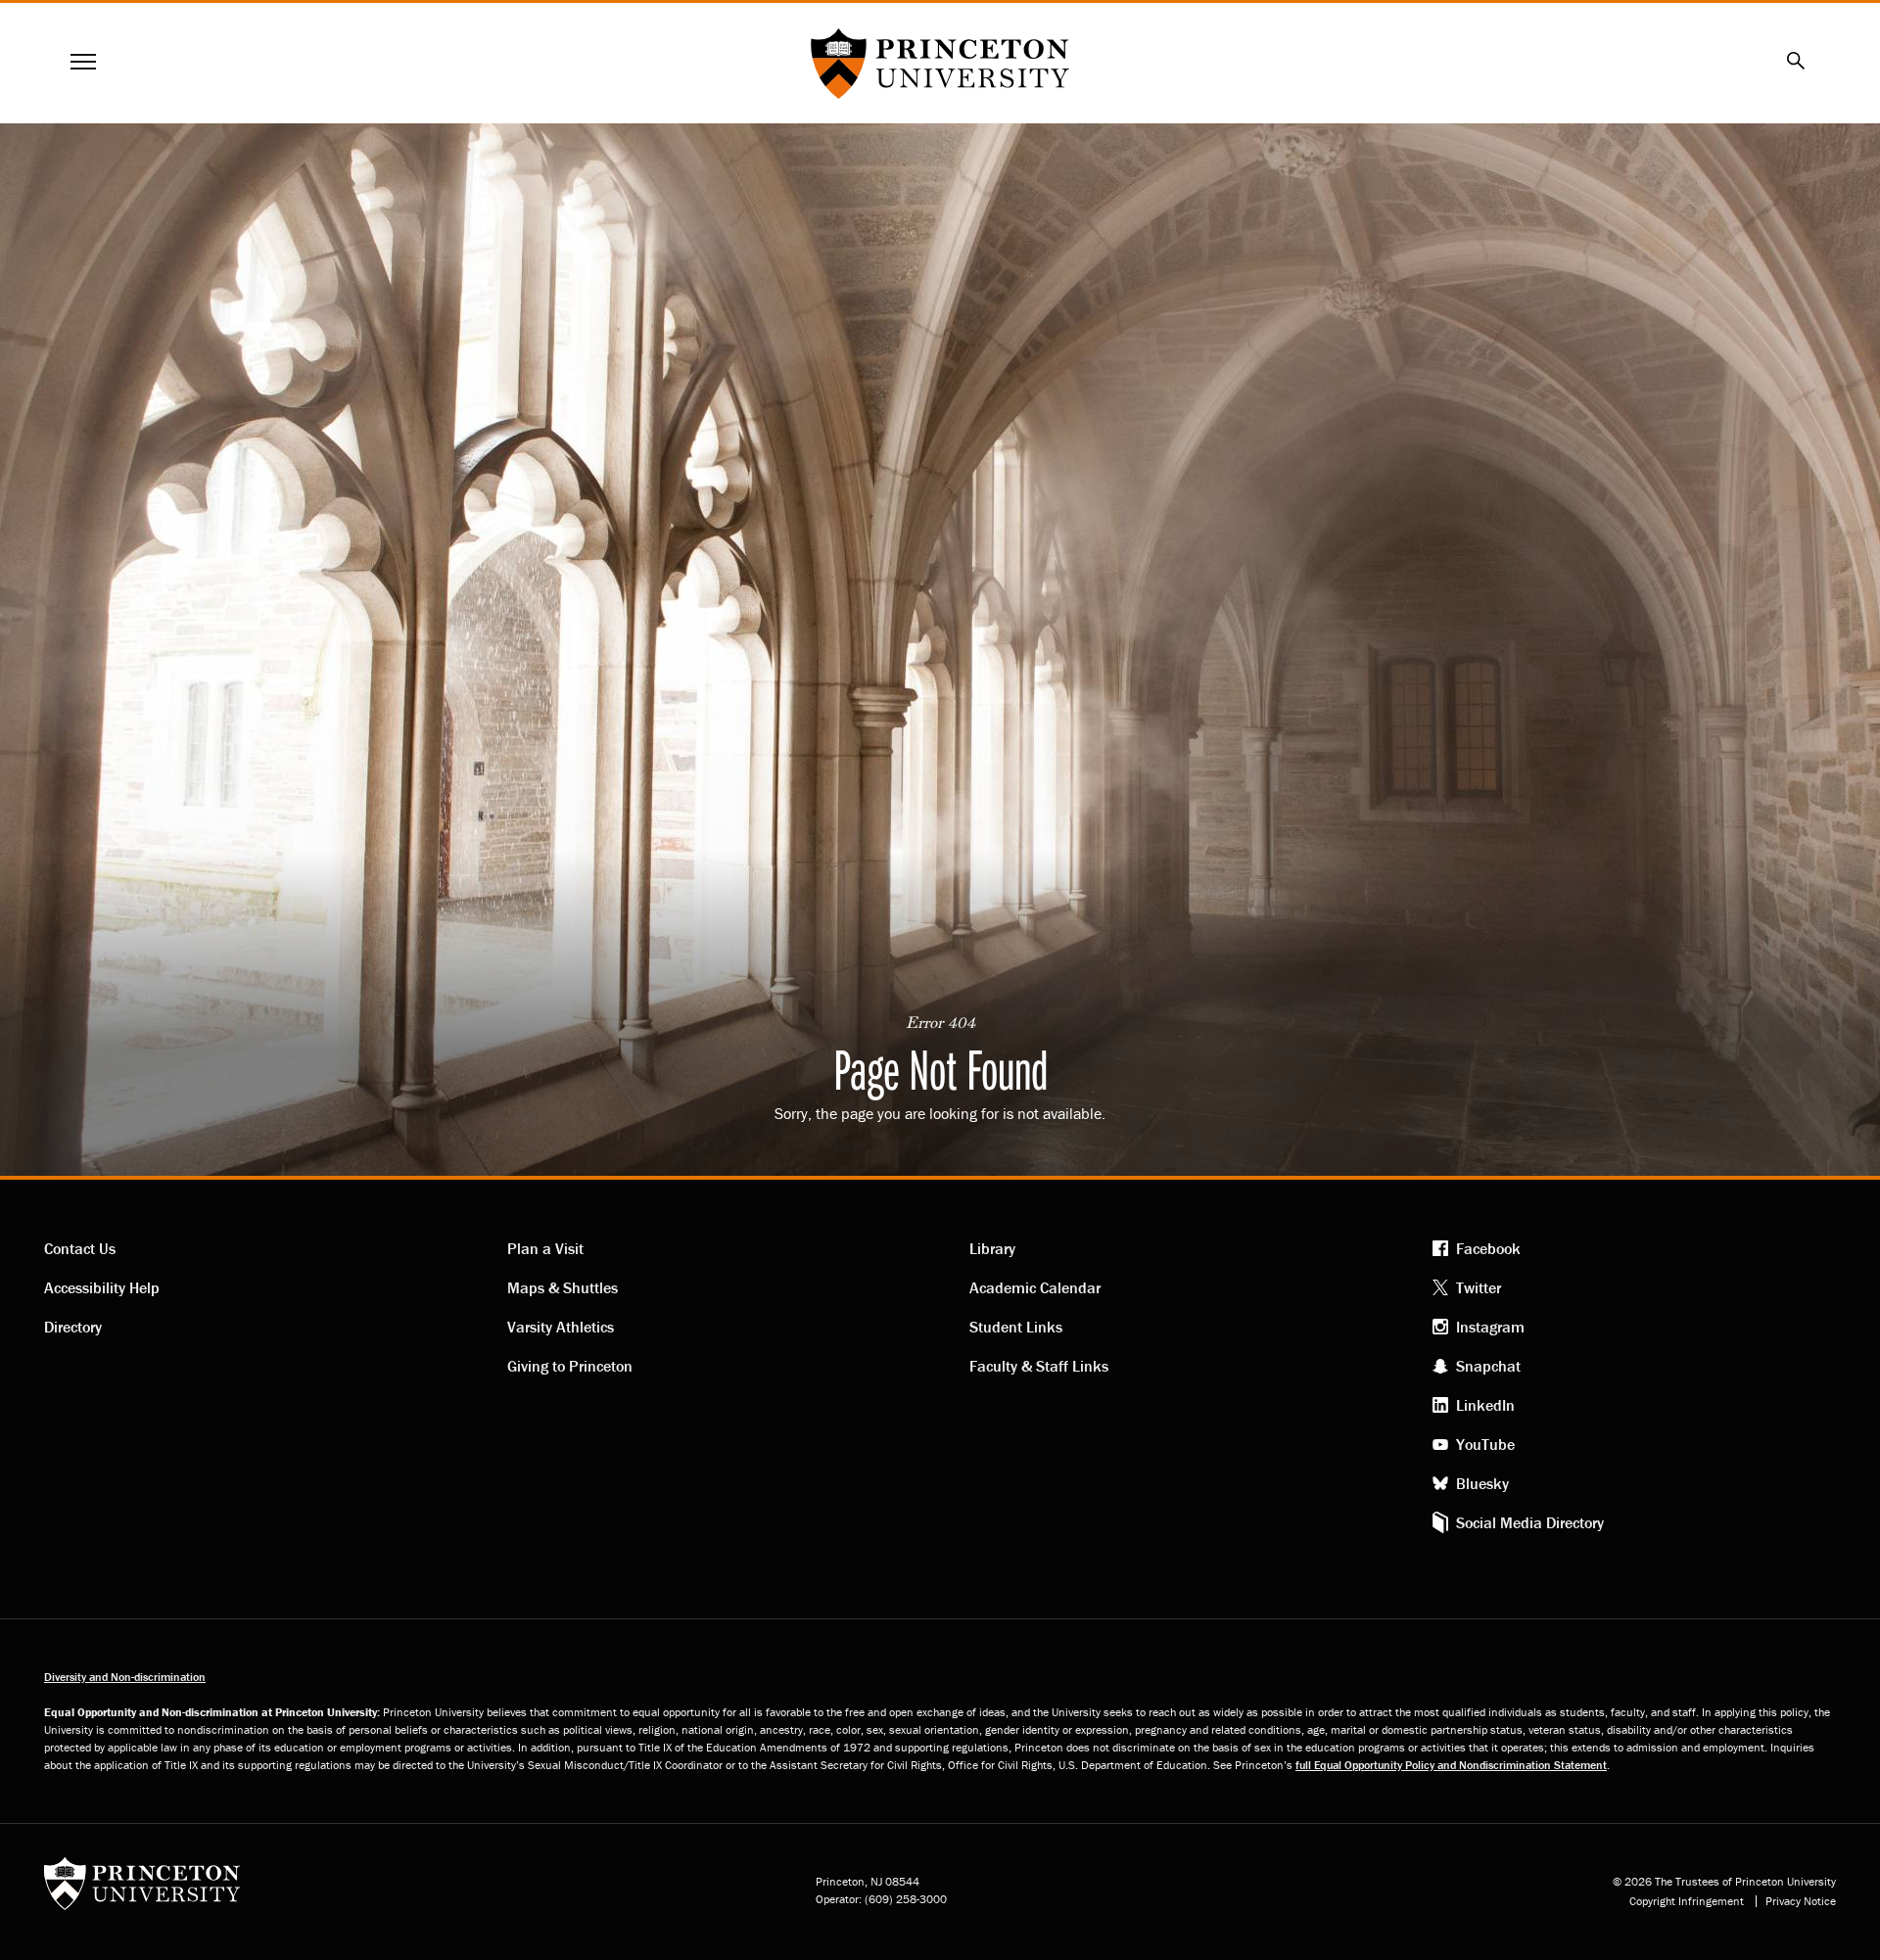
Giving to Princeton (570, 1366)
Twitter (1479, 1287)
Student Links (1016, 1327)
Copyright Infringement (1687, 1901)
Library (992, 1248)
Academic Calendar (1035, 1287)
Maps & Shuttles (563, 1287)
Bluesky (1482, 1483)
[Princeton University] (142, 1890)
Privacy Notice (1801, 1901)
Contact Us (80, 1248)
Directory (73, 1327)
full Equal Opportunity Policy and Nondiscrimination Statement (1451, 1765)
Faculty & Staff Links (1039, 1366)
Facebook (1488, 1248)
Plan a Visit (545, 1248)
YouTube (1485, 1444)
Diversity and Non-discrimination (125, 1677)
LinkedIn (1485, 1405)
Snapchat (1488, 1366)
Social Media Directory (1530, 1522)
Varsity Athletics (561, 1327)
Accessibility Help (102, 1287)
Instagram (1490, 1327)
